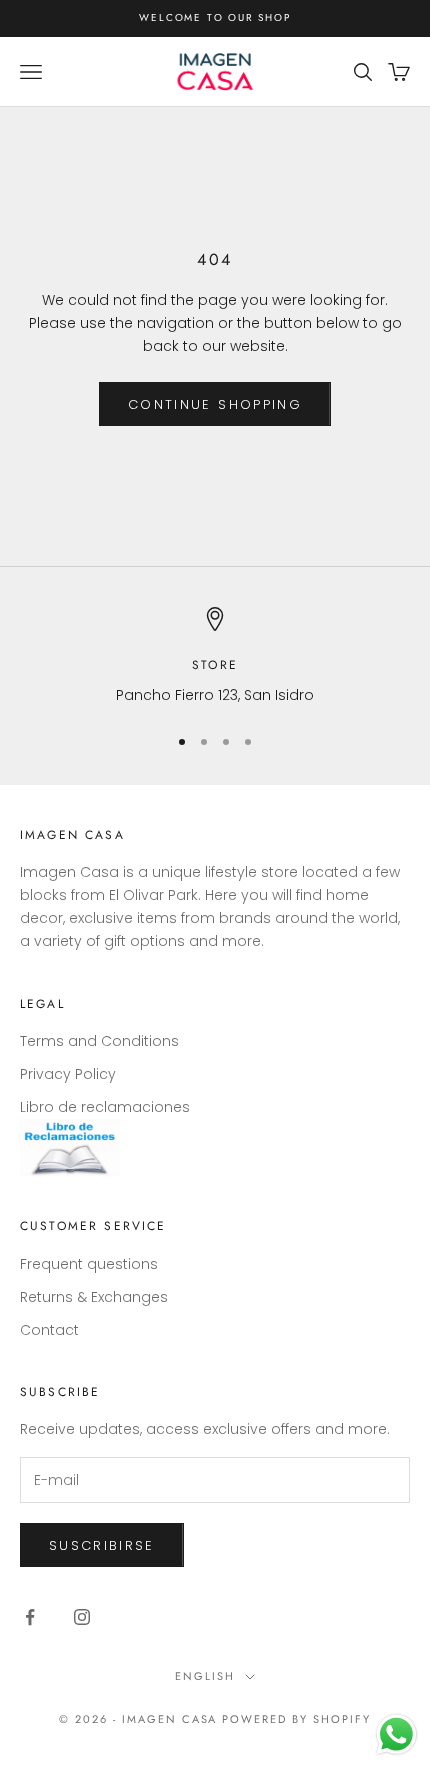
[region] (215, 656)
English (205, 1676)
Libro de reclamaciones (105, 1107)
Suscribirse (102, 1545)
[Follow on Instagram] (82, 1617)
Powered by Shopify (296, 1719)
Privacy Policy (68, 1074)
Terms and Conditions (99, 1041)
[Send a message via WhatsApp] (396, 1734)
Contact (49, 1330)
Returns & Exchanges (94, 1297)
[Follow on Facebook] (30, 1617)
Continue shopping (215, 404)
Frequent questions (89, 1264)
